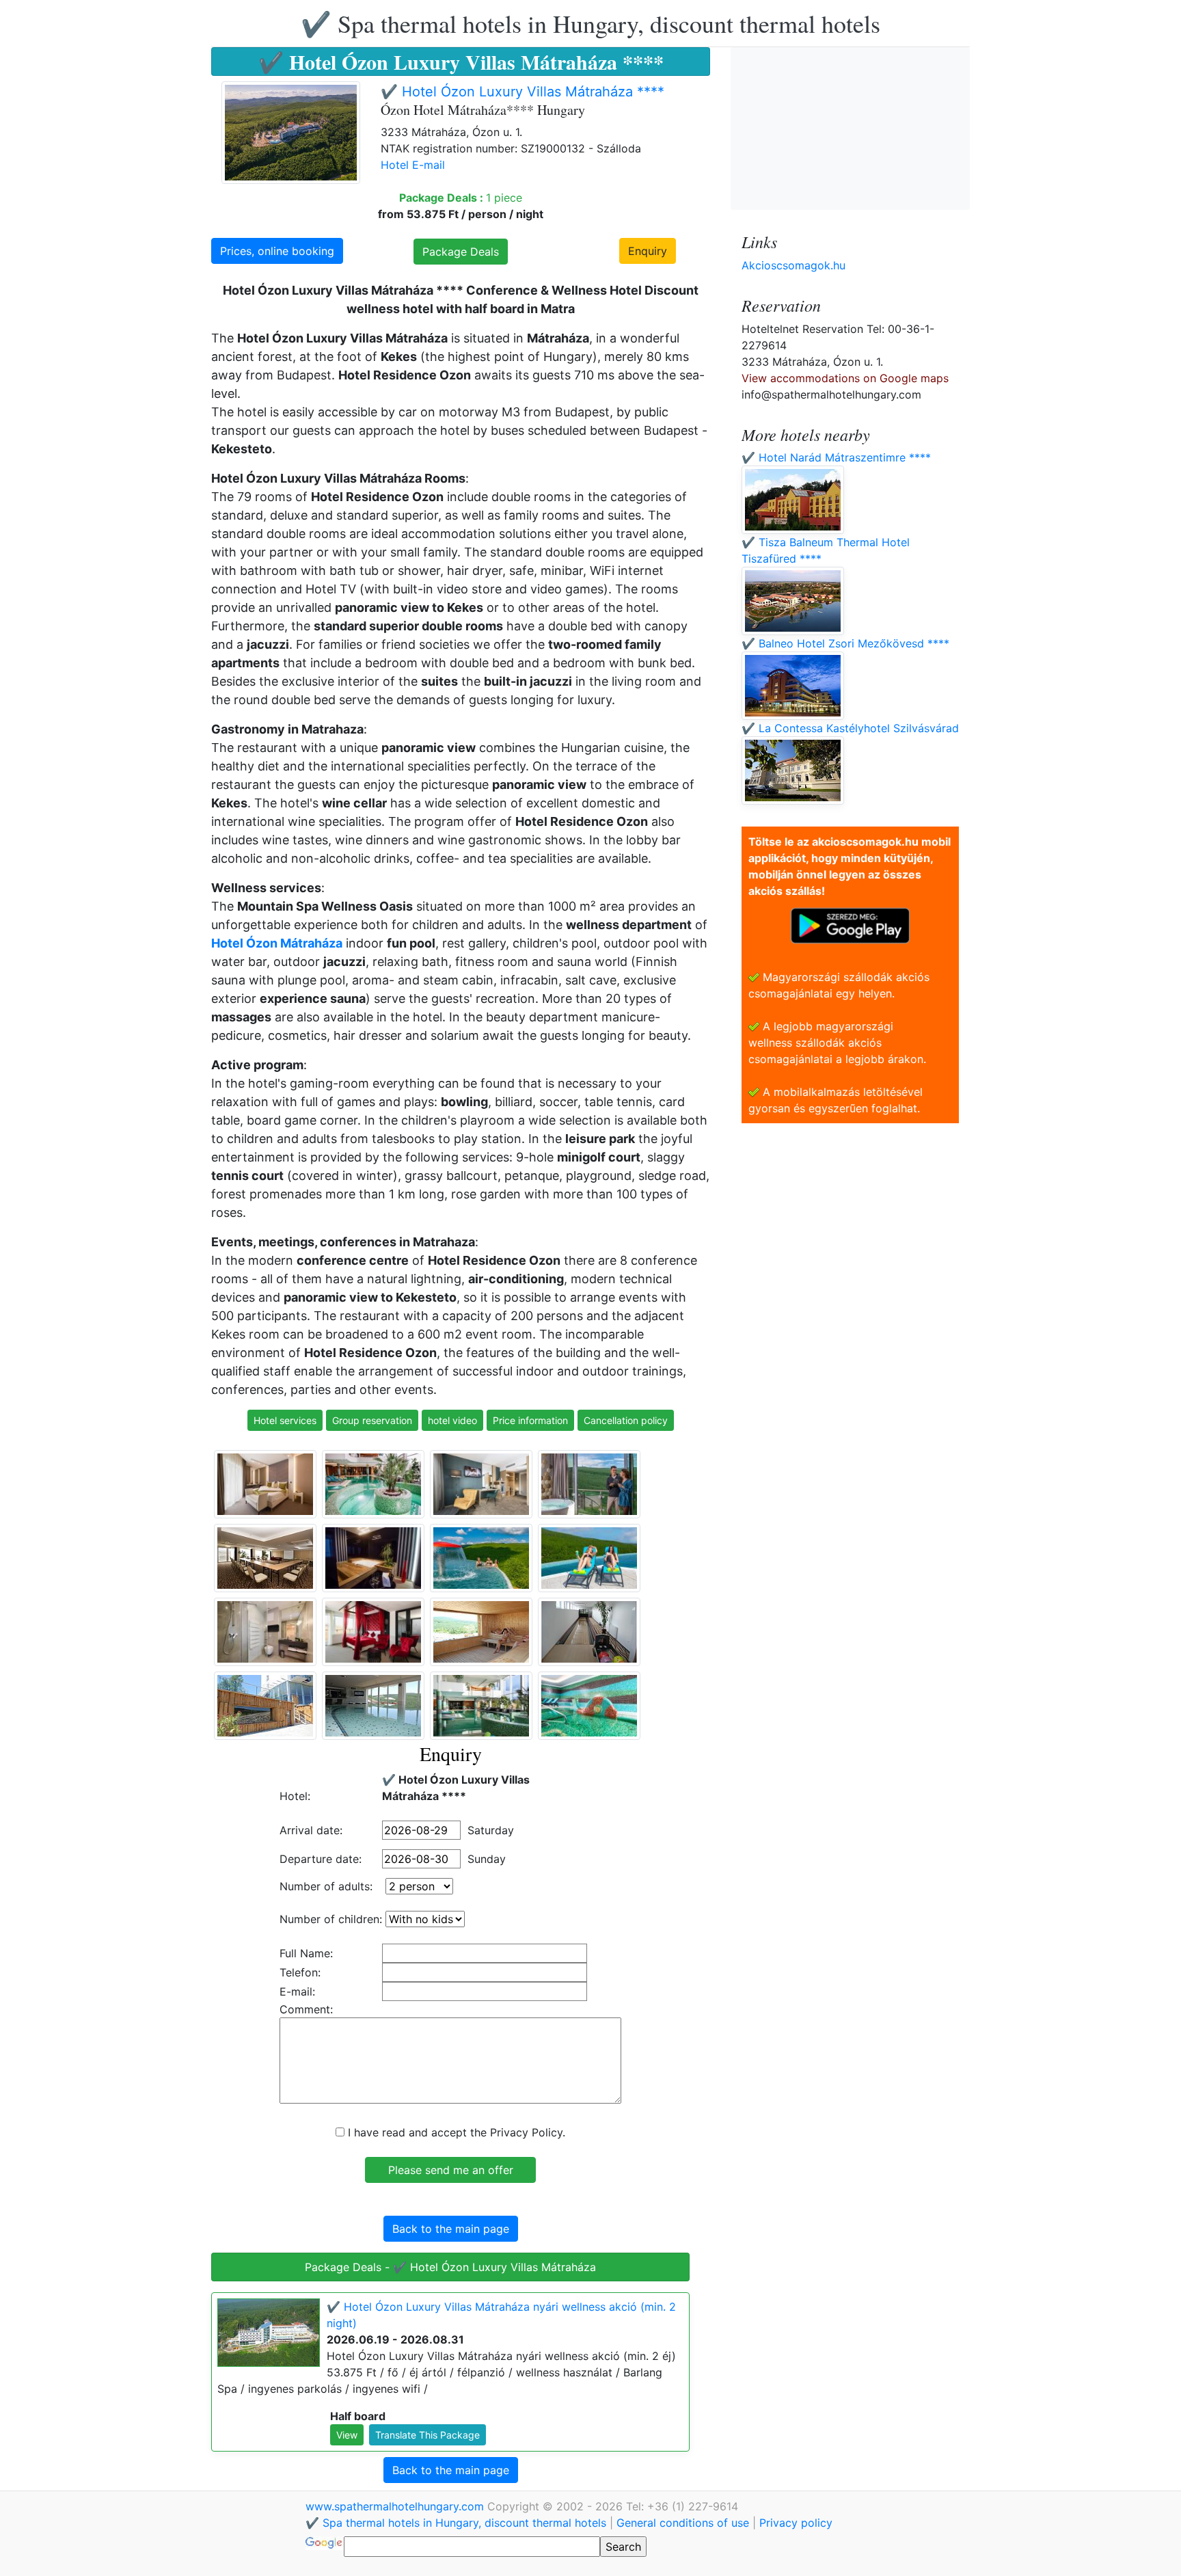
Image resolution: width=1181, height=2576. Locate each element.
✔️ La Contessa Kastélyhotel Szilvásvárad (850, 728)
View (347, 2435)
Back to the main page (451, 2229)
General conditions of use (683, 2523)
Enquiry (648, 251)
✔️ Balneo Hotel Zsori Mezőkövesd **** (845, 643)
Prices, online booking (277, 251)
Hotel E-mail (413, 165)
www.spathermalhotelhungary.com (396, 2506)
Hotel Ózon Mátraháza (277, 943)
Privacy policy (796, 2523)
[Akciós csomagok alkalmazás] (850, 924)
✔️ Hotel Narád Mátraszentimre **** (836, 457)
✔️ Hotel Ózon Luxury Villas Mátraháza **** (522, 92)
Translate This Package (427, 2435)
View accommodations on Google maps (845, 378)
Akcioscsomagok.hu (793, 265)
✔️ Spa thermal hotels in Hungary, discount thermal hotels (590, 23)
